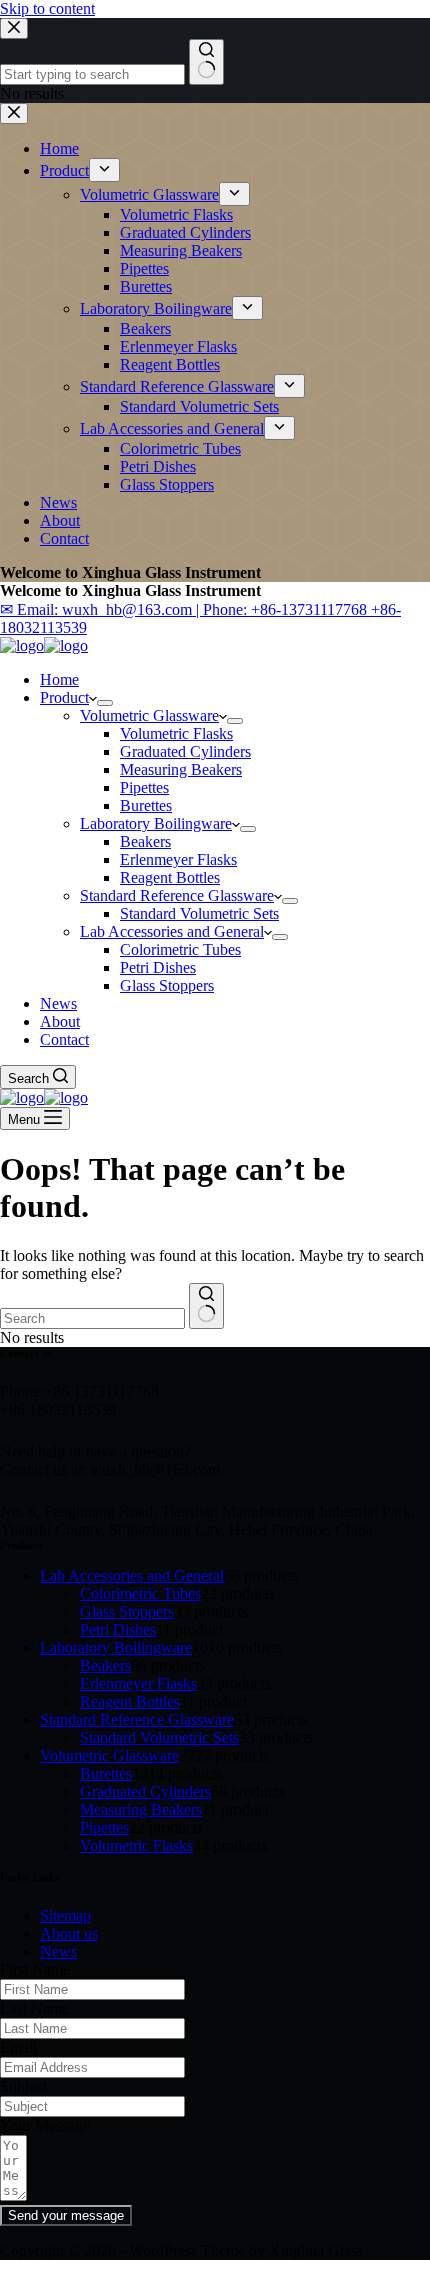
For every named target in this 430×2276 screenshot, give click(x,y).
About (60, 1021)
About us (69, 1933)
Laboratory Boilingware (156, 823)
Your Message (45, 2125)
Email (18, 2047)
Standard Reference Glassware (177, 895)
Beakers (145, 841)
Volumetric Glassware (149, 715)
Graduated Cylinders (185, 751)
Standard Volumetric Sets (199, 913)
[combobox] (92, 1318)
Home (59, 679)
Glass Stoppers (167, 985)
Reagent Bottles (170, 877)
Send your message (66, 2215)
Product (64, 697)
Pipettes (144, 787)
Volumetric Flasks (176, 733)
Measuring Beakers (181, 769)
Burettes (146, 805)
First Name (35, 1969)
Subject (23, 2086)
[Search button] (206, 1306)
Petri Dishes (158, 967)
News (58, 1003)
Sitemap (65, 1915)
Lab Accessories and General (172, 931)
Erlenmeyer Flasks (178, 859)
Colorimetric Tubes (180, 949)
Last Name (34, 2008)
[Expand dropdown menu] (105, 703)
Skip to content (47, 8)
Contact (64, 1039)
